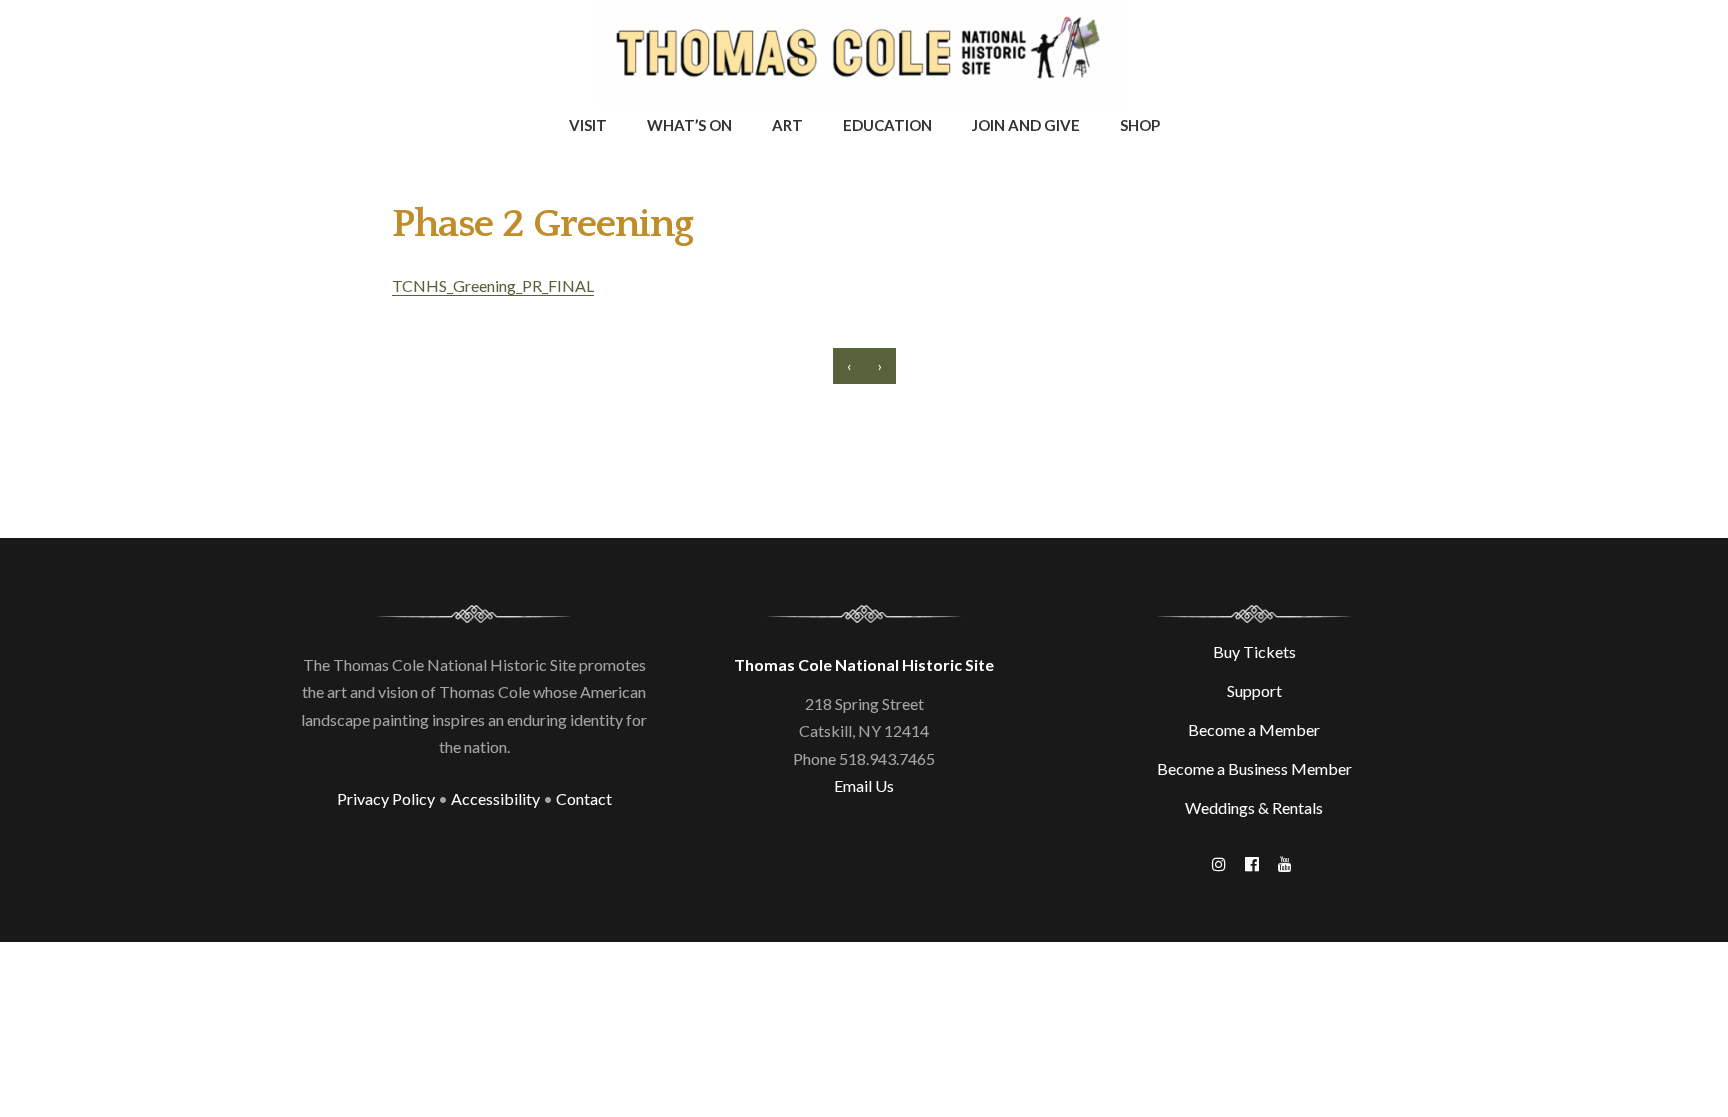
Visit (588, 125)
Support (1254, 690)
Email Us (864, 785)
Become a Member (1254, 729)
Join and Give (1026, 125)
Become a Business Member (1254, 768)
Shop (1140, 125)
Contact (584, 798)
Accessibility (495, 798)
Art (787, 125)
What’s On (689, 125)
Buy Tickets (1254, 651)
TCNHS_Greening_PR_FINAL (493, 285)
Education (887, 125)
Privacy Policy (386, 798)
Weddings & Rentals (1254, 807)
